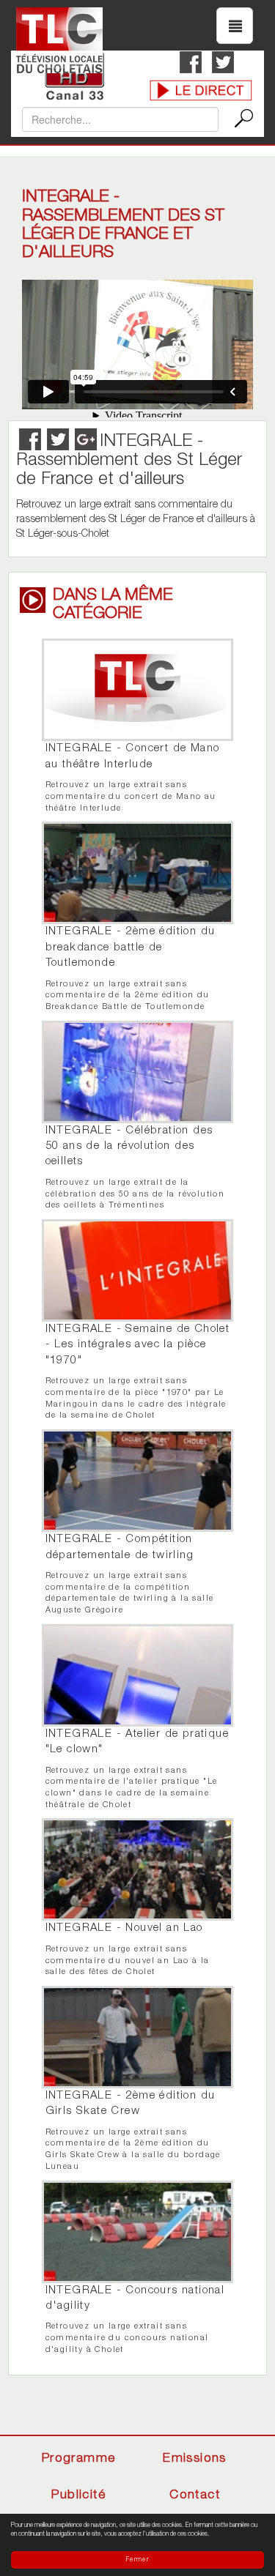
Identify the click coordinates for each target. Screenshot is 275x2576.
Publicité (78, 2496)
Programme (79, 2459)
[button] (235, 26)
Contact (195, 2496)
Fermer (137, 2560)
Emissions (195, 2459)
